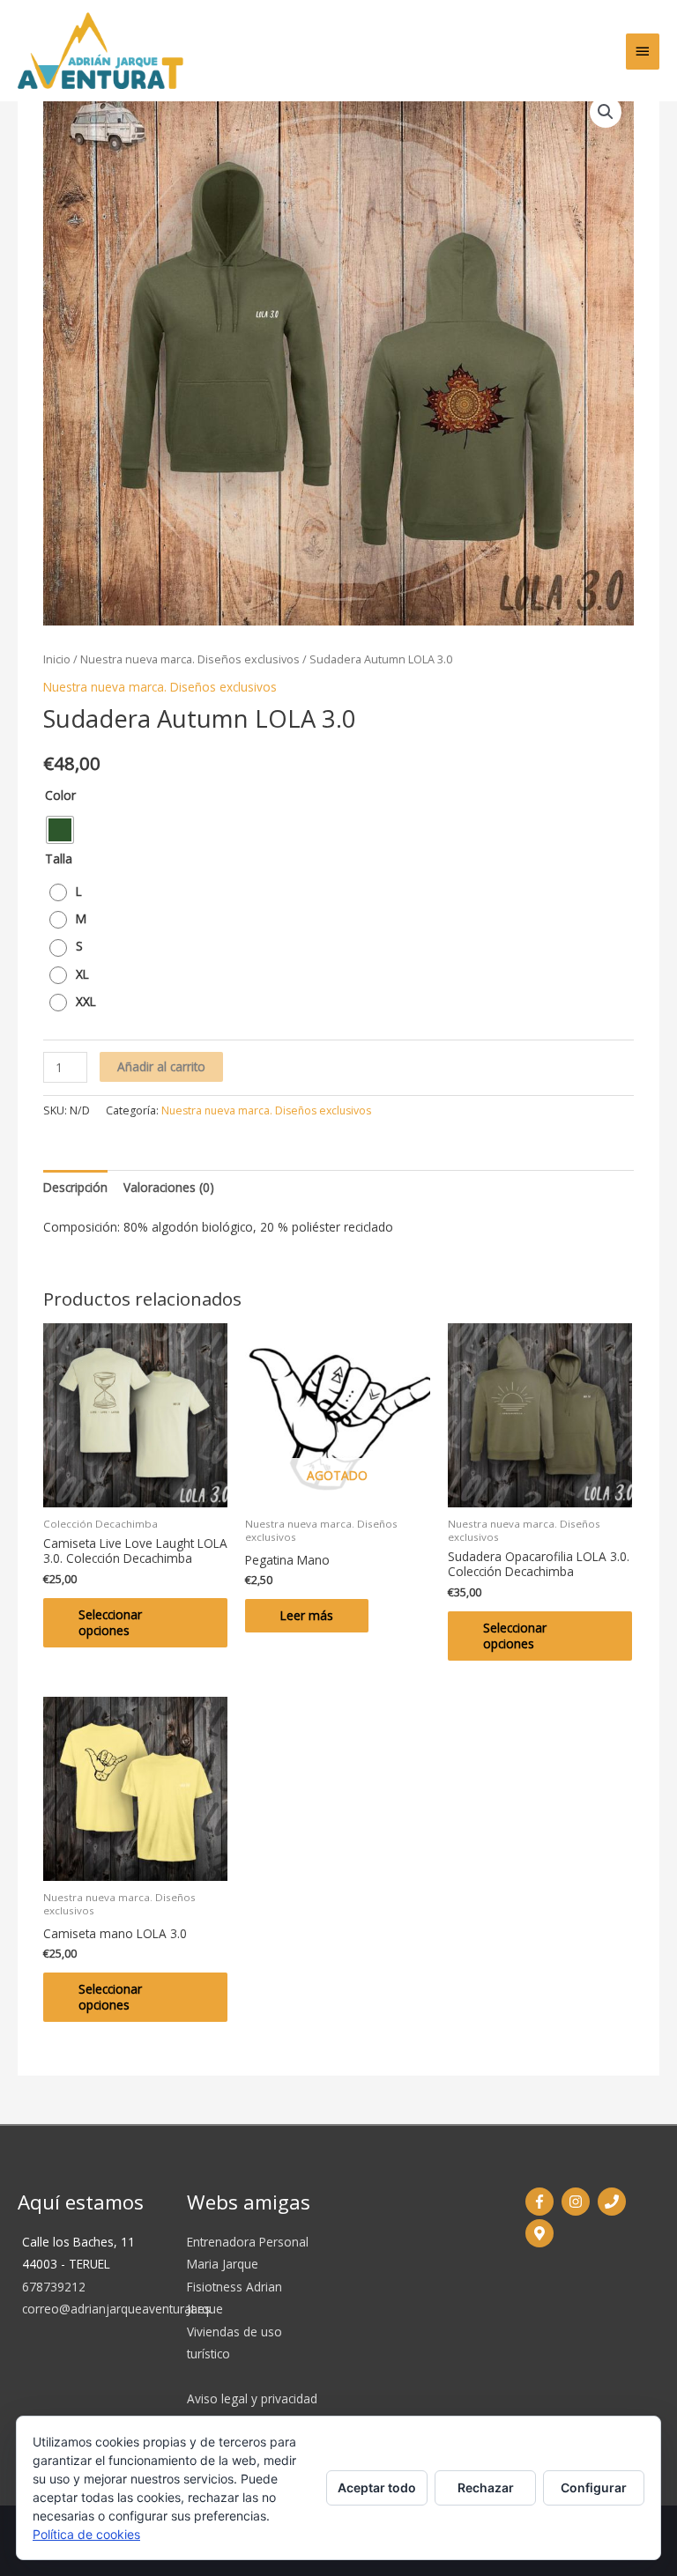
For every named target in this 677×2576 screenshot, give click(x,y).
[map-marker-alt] (542, 2233)
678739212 (54, 2287)
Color (60, 795)
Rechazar (486, 2487)
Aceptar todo (377, 2487)
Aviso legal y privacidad (252, 2398)
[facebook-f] (542, 2202)
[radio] (60, 830)
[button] (606, 112)
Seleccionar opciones (110, 1622)
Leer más (307, 1615)
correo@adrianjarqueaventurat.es (116, 2309)
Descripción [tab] (75, 1187)
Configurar (594, 2487)
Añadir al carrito (161, 1066)
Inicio (57, 659)
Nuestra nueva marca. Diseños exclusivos (190, 659)
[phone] (614, 2202)
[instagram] (578, 2202)
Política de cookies (86, 2534)
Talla (59, 859)
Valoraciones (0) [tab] (169, 1187)
